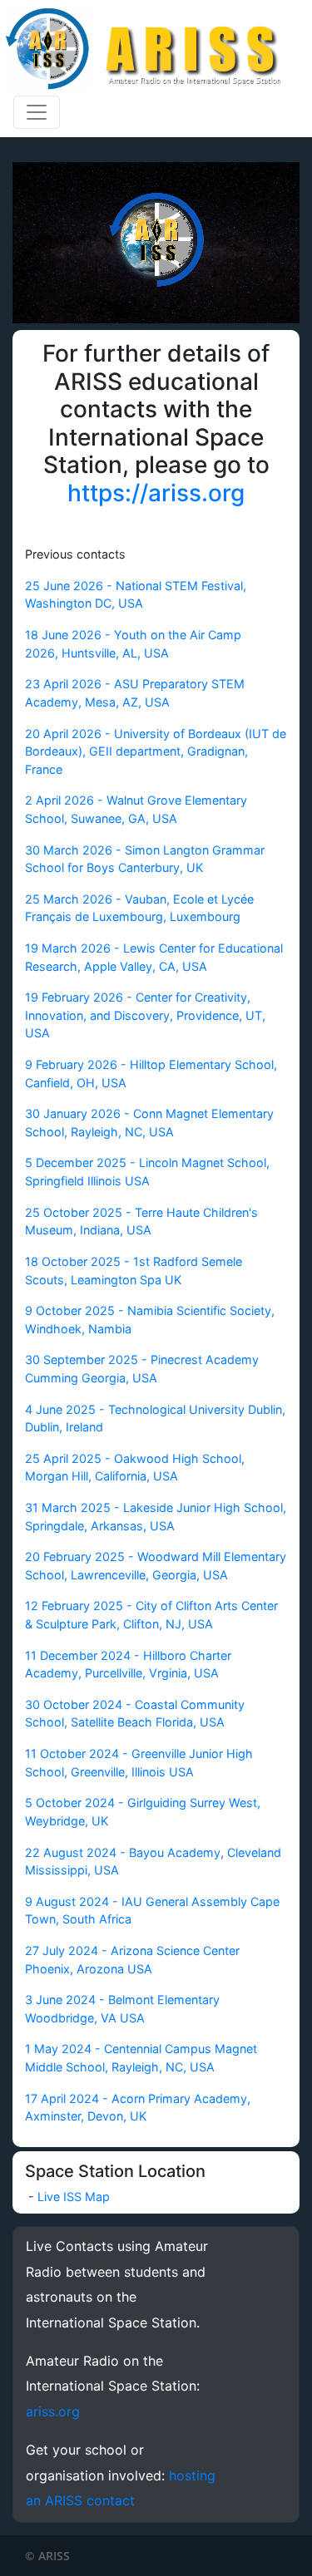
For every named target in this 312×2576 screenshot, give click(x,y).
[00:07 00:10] (156, 243)
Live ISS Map (74, 2197)
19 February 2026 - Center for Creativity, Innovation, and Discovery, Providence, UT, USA (145, 1015)
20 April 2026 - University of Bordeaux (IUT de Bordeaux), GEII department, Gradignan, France (156, 751)
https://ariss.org (156, 493)
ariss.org (53, 2411)
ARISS (54, 2556)
